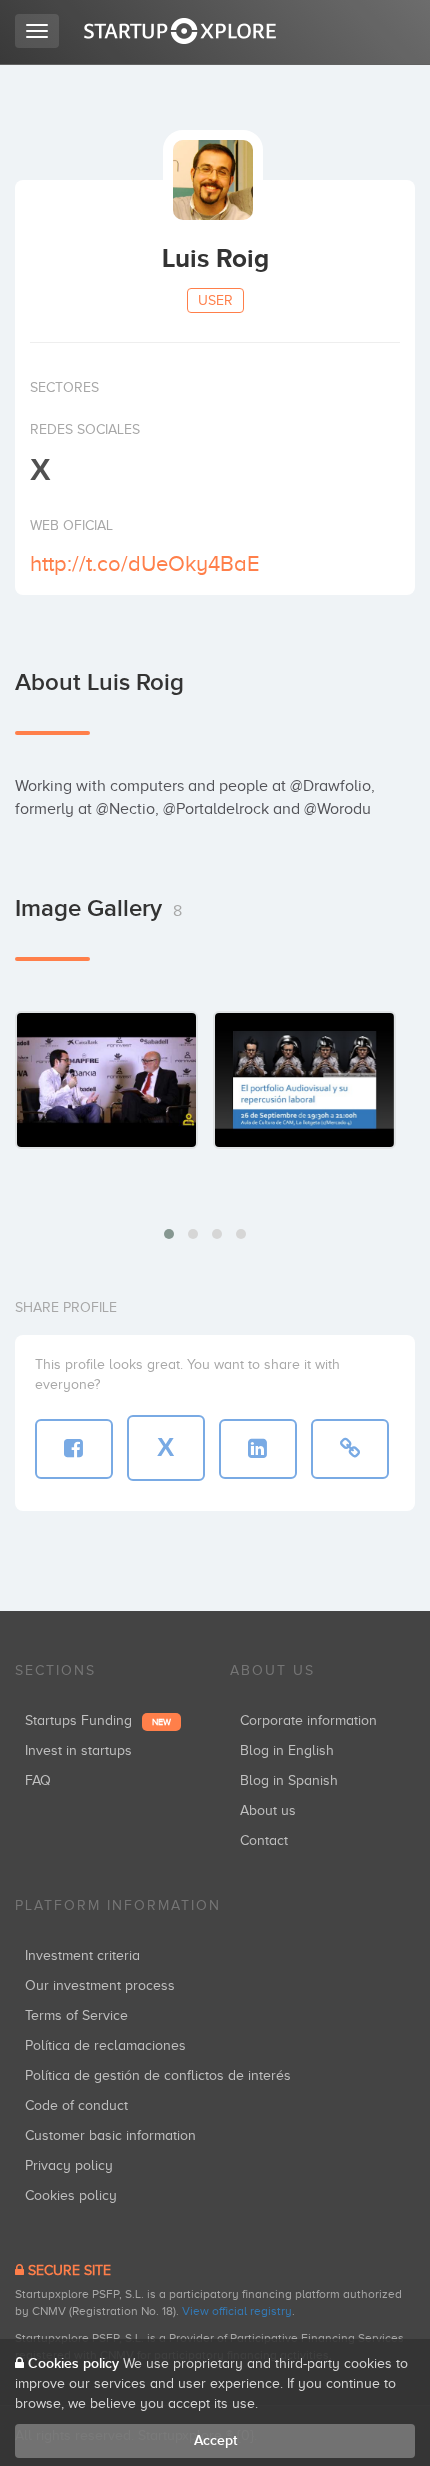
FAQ (38, 1780)
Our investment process (100, 1985)
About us (268, 1810)
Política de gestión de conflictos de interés (158, 2075)
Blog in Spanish (289, 1780)
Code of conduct (76, 2105)
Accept (215, 2440)
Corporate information (308, 1720)
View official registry (237, 2311)
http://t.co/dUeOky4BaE (145, 563)
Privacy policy (69, 2165)
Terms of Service (76, 2015)
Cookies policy (71, 2195)
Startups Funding (98, 1720)
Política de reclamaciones (105, 2045)
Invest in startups (78, 1750)
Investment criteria (82, 1955)
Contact (264, 1840)
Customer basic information (110, 2135)
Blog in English (287, 1750)
